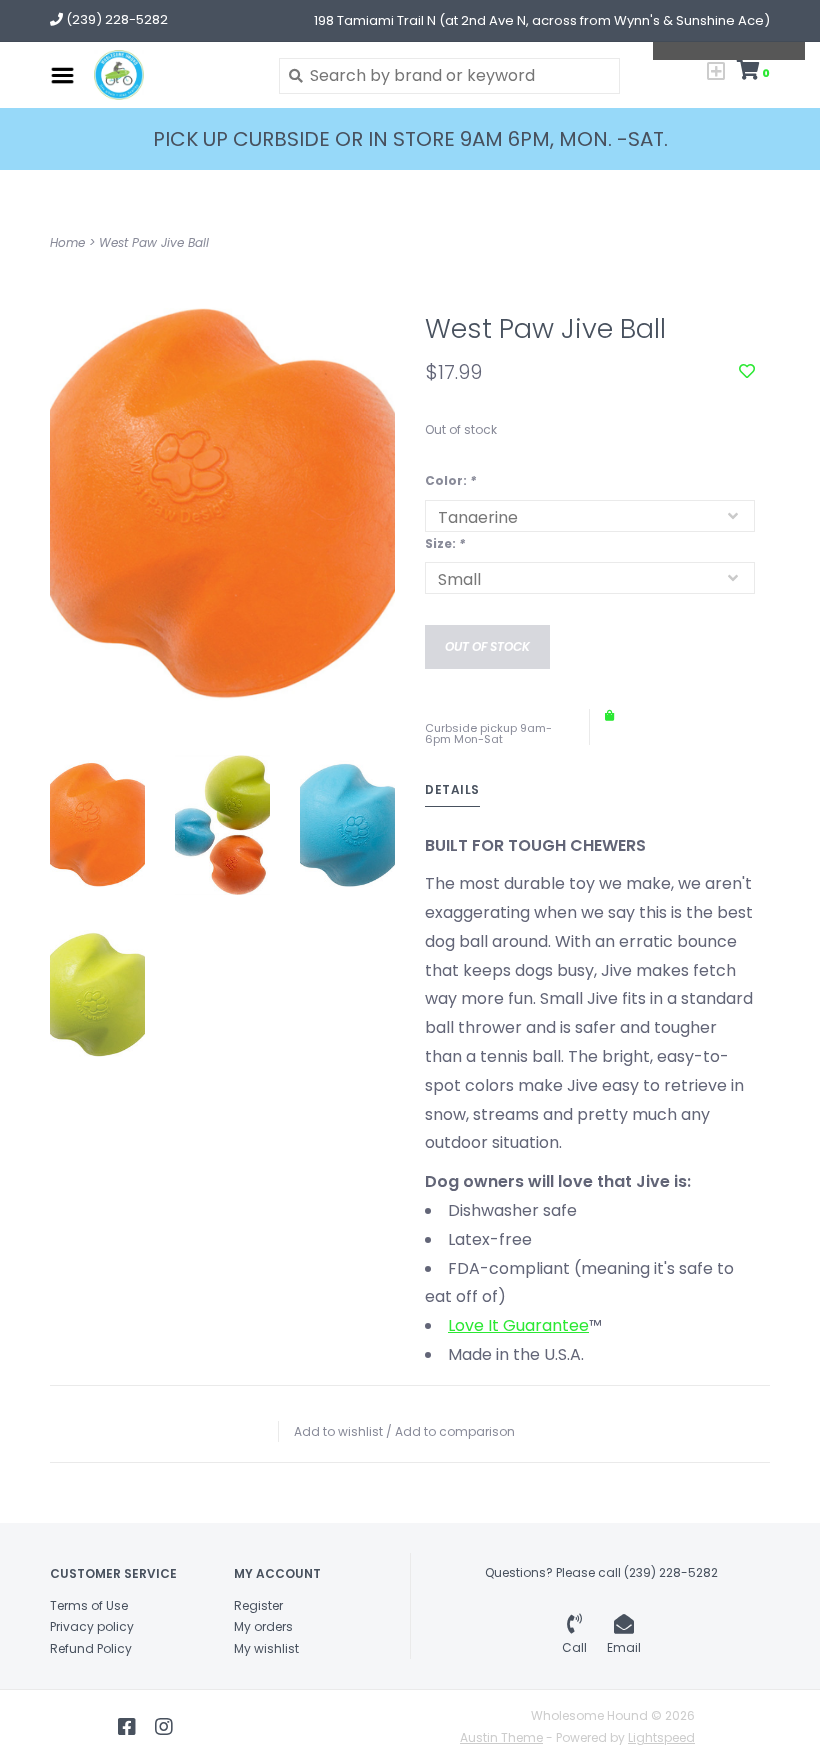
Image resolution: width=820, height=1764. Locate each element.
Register (258, 1605)
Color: (450, 480)
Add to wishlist (338, 1431)
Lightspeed (661, 1737)
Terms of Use (89, 1605)
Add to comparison (455, 1431)
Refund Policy (91, 1648)
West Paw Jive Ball (154, 242)
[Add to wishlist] (747, 371)
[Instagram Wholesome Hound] (164, 1727)
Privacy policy (92, 1626)
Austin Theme (501, 1737)
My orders (263, 1626)
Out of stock (487, 646)
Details (452, 789)
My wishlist (266, 1648)
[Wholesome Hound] (171, 75)
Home (67, 242)
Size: (445, 543)
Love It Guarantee (518, 1325)
